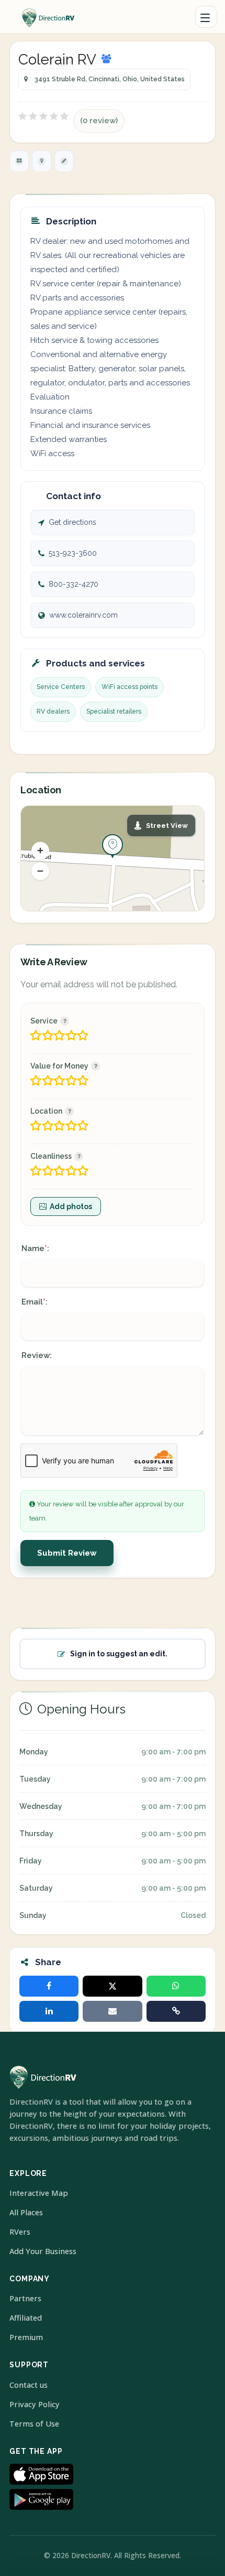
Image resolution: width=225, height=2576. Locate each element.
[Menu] (206, 17)
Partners (25, 2298)
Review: (37, 1355)
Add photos (71, 1206)
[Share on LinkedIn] (49, 2011)
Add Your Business (43, 2251)
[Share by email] (112, 2011)
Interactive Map (39, 2193)
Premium (26, 2337)
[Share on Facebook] (49, 1986)
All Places (26, 2212)
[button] (40, 850)
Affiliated (26, 2318)
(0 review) (99, 121)
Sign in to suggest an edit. (119, 1654)
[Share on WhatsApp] (176, 1986)
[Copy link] (176, 2011)
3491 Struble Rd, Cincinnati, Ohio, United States (110, 79)
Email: (35, 1302)
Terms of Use (34, 2424)
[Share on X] (112, 1986)
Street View (167, 826)
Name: (35, 1248)
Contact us (29, 2385)
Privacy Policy (35, 2404)
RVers (20, 2232)
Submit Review (67, 1553)
